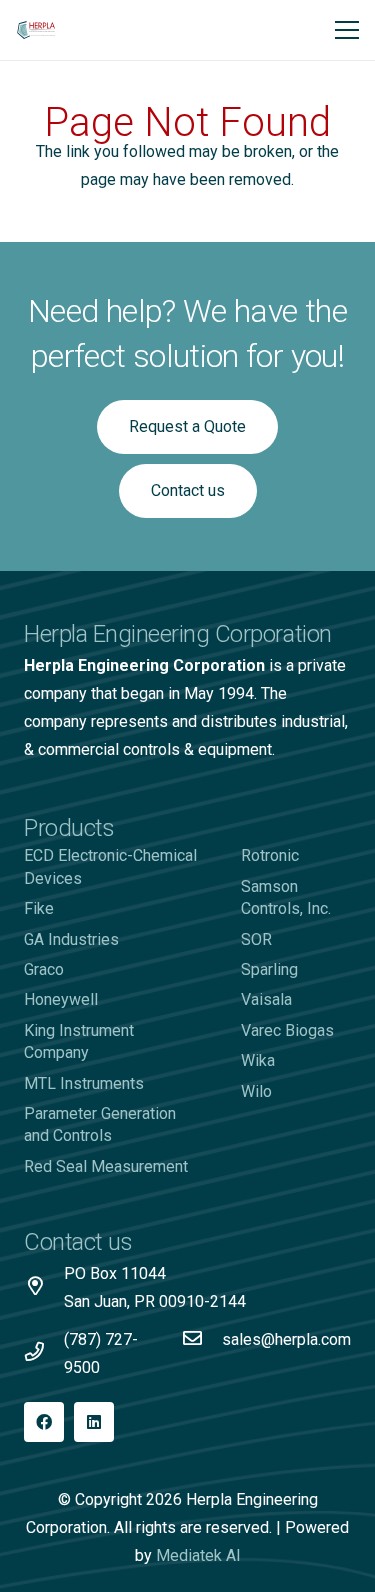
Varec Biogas (287, 1030)
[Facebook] (44, 1422)
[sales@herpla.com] (202, 1340)
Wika (258, 1060)
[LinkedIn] (94, 1422)
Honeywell (61, 999)
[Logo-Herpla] (36, 30)
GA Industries (71, 939)
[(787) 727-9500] (44, 1354)
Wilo (256, 1091)
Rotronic (270, 855)
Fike (39, 908)
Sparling (269, 969)
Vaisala (266, 999)
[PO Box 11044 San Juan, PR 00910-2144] (44, 1288)
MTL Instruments (84, 1083)
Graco (44, 969)
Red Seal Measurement (106, 1166)
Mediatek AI (198, 1555)
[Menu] (347, 30)
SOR (256, 939)
